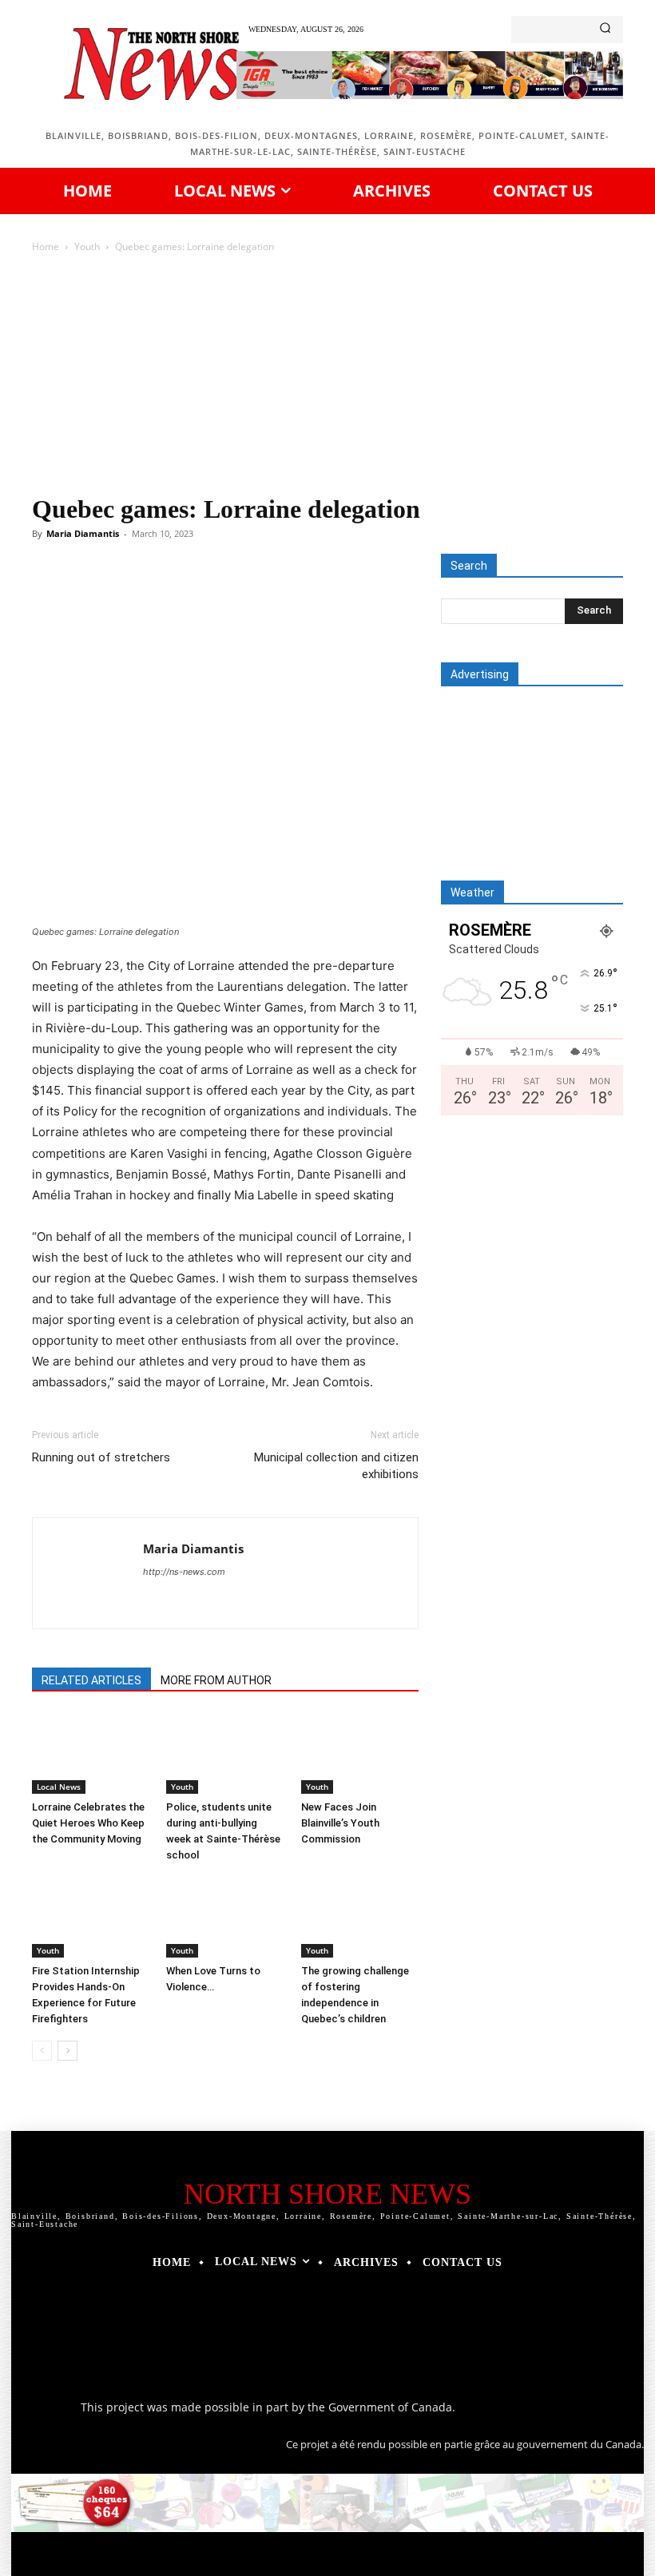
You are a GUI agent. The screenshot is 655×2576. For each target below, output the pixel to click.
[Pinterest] (216, 598)
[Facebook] (142, 598)
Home (46, 246)
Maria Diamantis (83, 533)
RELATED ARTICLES (91, 1680)
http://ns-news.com (184, 1572)
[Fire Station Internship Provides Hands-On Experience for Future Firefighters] (91, 1917)
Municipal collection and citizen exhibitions (336, 1466)
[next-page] (67, 2051)
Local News (59, 1787)
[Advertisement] (327, 376)
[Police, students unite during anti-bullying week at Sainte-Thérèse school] (225, 1753)
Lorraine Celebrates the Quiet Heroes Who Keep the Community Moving (88, 1823)
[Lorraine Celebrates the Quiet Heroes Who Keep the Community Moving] (91, 1753)
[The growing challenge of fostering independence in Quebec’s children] (360, 1917)
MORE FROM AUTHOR (216, 1680)
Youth (87, 246)
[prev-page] (42, 2051)
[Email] (326, 598)
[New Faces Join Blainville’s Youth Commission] (360, 1753)
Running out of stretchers (101, 1457)
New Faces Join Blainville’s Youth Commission (340, 1823)
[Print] (363, 598)
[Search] (605, 30)
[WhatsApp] (252, 598)
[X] (179, 598)
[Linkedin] (289, 598)
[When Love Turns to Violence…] (225, 1917)
